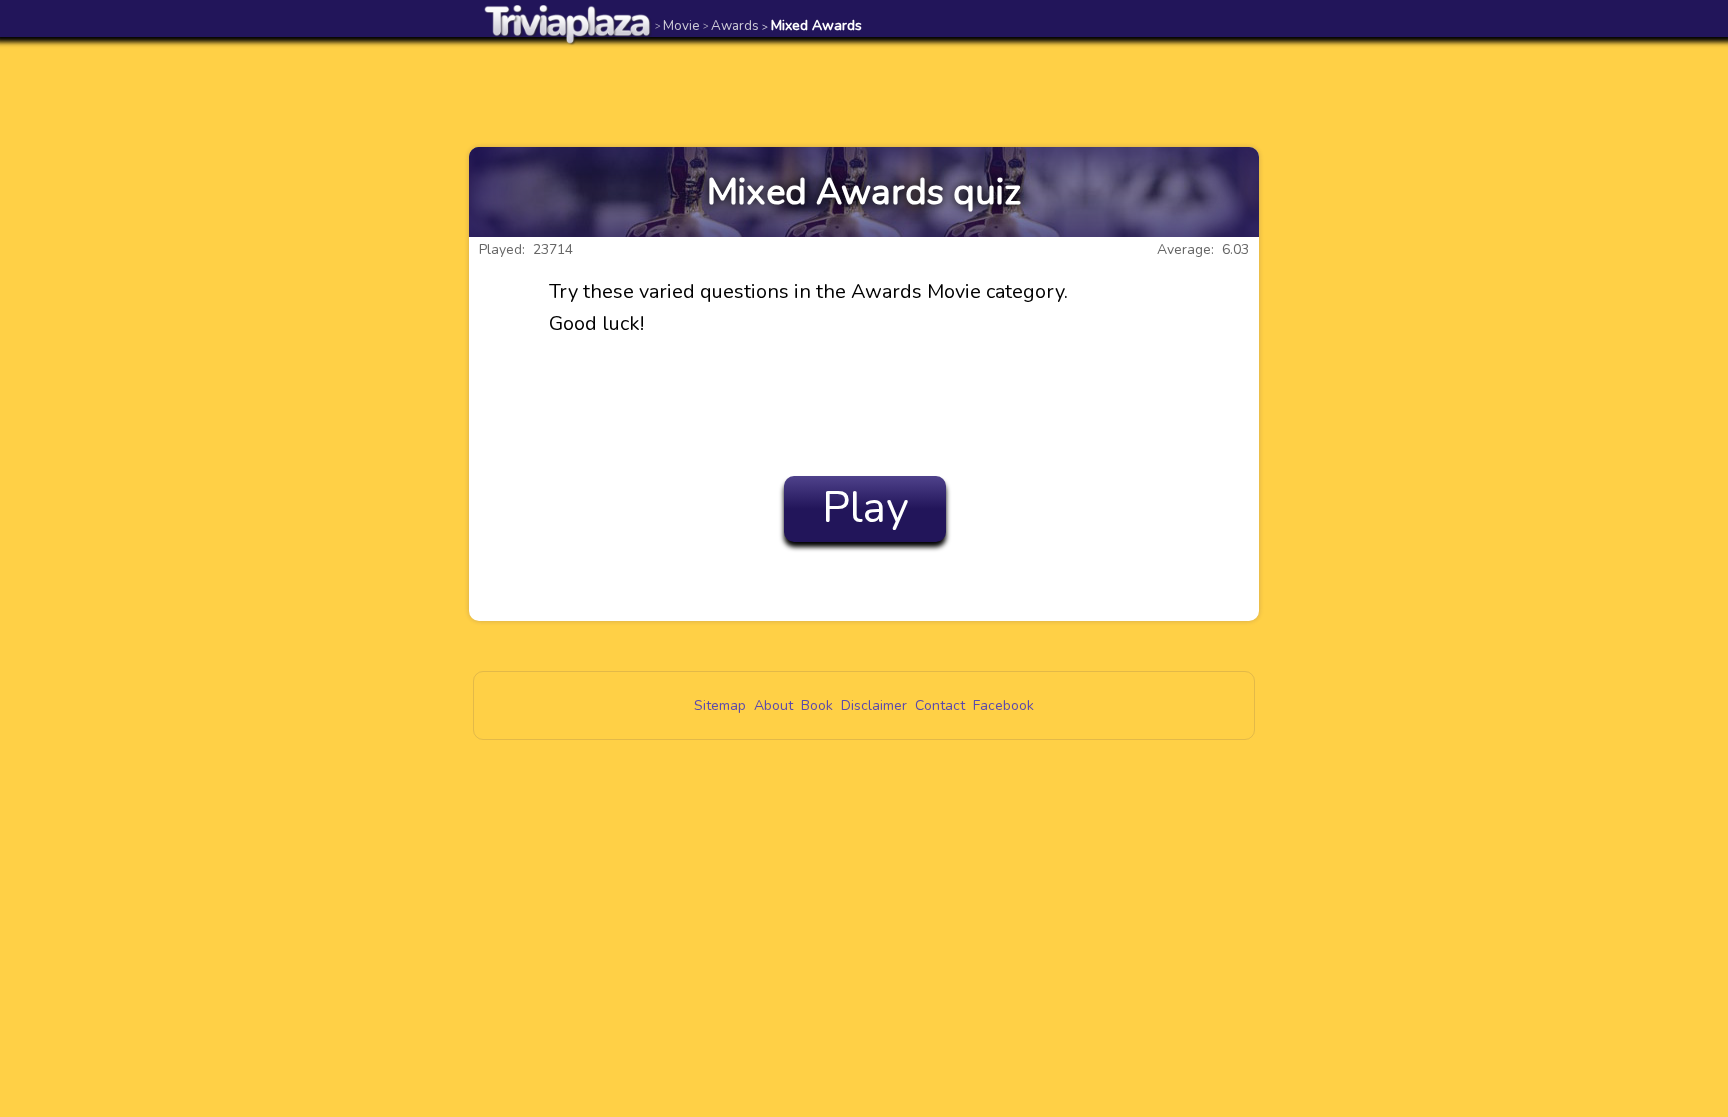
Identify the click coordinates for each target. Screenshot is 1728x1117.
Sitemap (720, 705)
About (773, 705)
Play (865, 508)
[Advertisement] (864, 92)
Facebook (1003, 705)
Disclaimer (874, 705)
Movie (677, 25)
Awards (731, 25)
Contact (940, 705)
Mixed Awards (812, 25)
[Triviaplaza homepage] (568, 23)
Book (817, 705)
